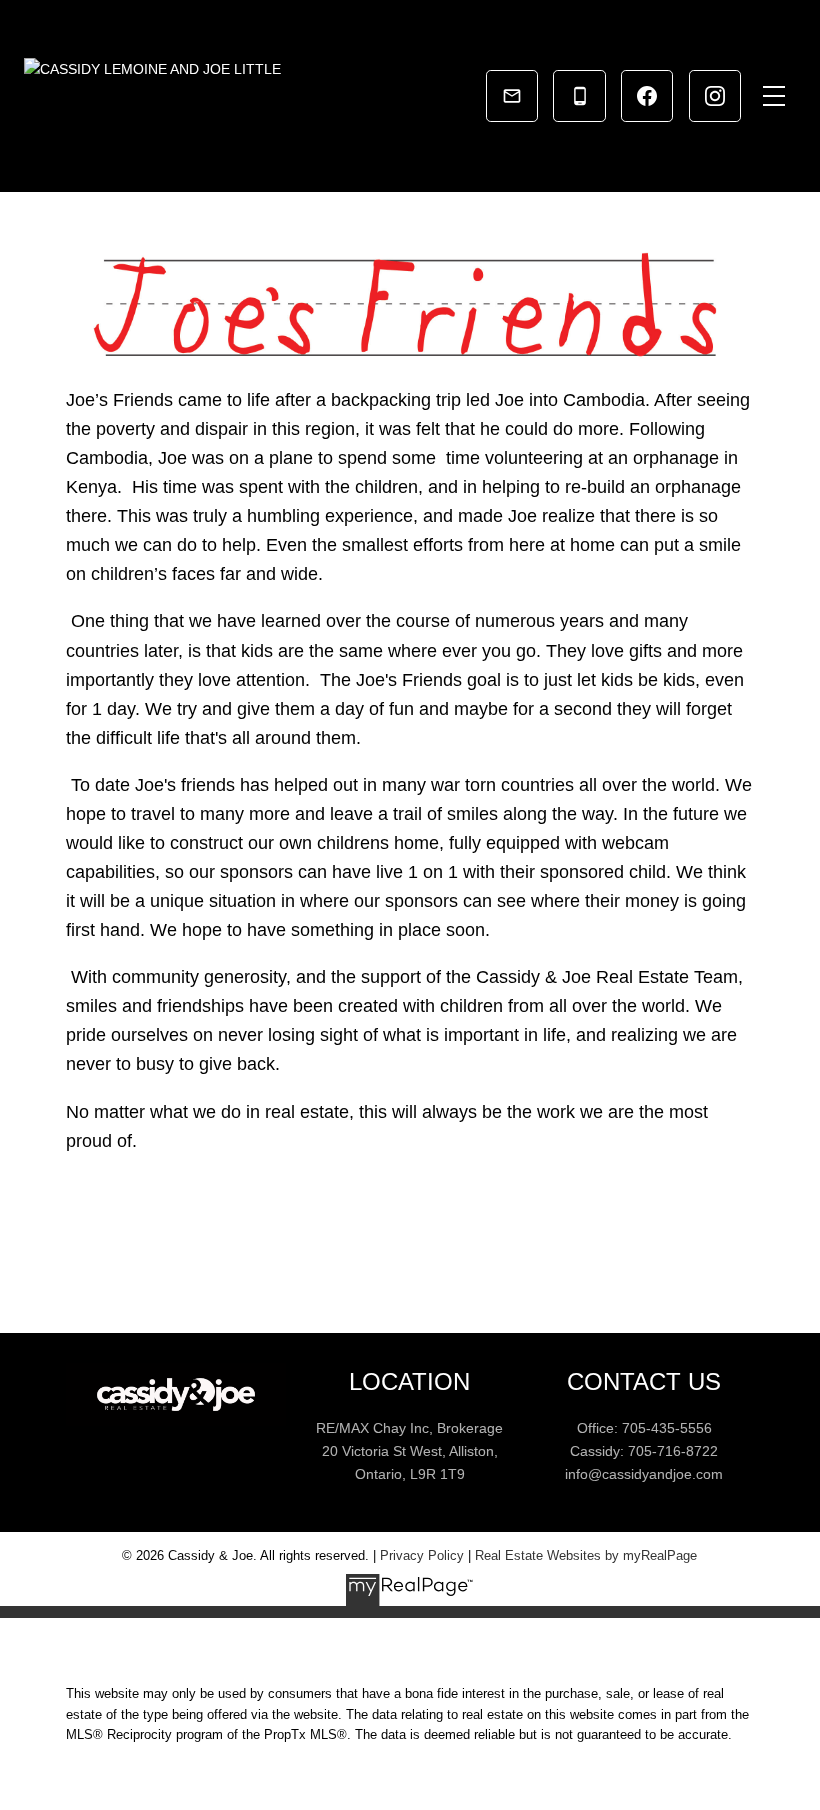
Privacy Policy (422, 1555)
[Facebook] (647, 96)
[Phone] (579, 96)
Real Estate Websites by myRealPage (586, 1555)
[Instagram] (715, 96)
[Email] (512, 96)
